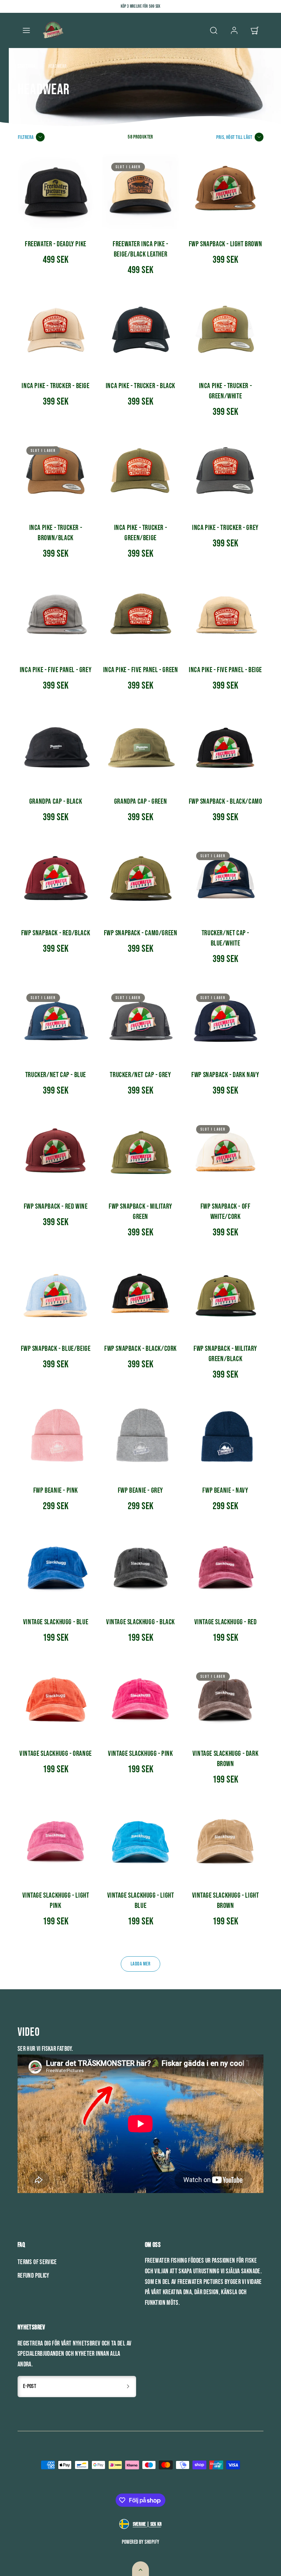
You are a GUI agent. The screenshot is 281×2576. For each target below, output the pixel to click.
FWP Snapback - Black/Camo (226, 801)
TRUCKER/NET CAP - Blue (56, 1075)
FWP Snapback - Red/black (56, 933)
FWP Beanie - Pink (56, 1490)
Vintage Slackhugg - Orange (56, 1754)
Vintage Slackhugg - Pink (140, 1754)
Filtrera (26, 137)
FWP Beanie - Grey (140, 1490)
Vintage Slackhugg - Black (140, 1622)
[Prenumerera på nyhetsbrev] (128, 2387)
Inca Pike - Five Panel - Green (141, 670)
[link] (234, 30)
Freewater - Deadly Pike (56, 244)
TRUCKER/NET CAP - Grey (140, 1075)
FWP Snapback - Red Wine (56, 1206)
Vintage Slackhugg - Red (226, 1622)
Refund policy (33, 2276)
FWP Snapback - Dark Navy (225, 1075)
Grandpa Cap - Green (140, 801)
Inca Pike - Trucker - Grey (225, 528)
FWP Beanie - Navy (225, 1490)
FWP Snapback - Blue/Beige (56, 1349)
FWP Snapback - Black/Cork (140, 1349)
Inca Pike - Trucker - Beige (55, 386)
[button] (26, 30)
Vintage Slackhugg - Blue (56, 1622)
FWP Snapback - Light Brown (226, 244)
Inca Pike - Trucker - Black (140, 386)
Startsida (27, 66)
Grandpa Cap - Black (56, 801)
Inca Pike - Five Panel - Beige (225, 670)
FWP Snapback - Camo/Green (141, 933)
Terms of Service (37, 2262)
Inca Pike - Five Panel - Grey (56, 670)
